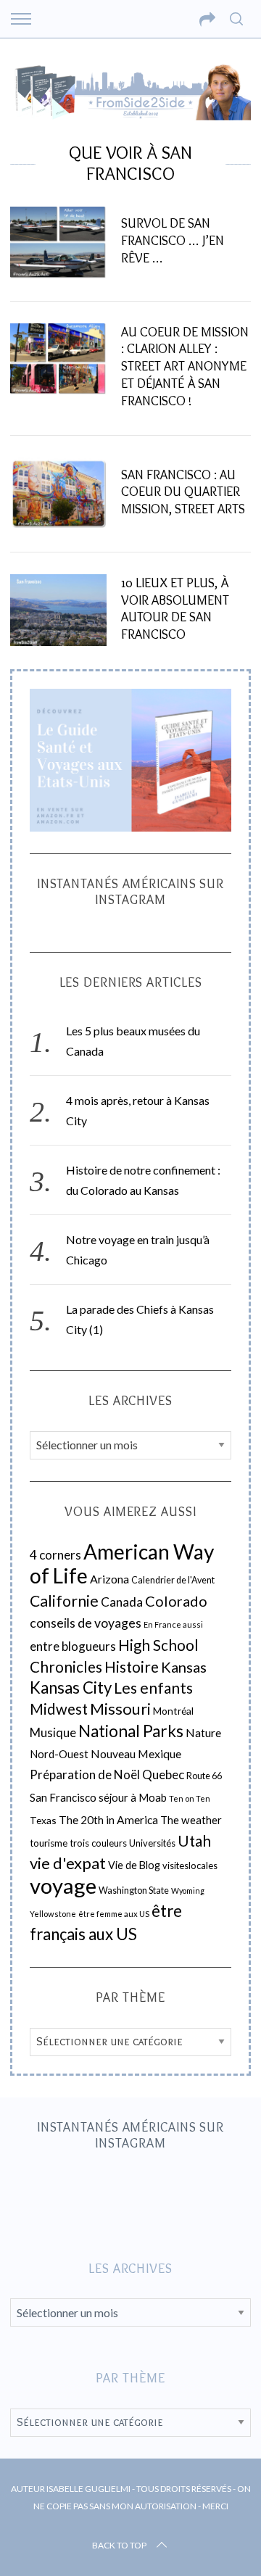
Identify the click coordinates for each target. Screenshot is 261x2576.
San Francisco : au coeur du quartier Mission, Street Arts (183, 492)
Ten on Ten (190, 1798)
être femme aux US (114, 1914)
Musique (53, 1733)
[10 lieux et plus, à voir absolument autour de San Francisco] (58, 610)
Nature (203, 1733)
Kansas (184, 1667)
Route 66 (204, 1776)
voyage (63, 1885)
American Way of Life (122, 1564)
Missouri (120, 1709)
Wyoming (188, 1890)
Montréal (173, 1711)
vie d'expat (68, 1863)
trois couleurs (98, 1843)
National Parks (131, 1731)
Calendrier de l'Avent (173, 1580)
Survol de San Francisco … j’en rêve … (173, 240)
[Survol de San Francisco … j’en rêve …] (58, 243)
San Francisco (63, 1797)
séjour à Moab (133, 1797)
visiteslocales (190, 1865)
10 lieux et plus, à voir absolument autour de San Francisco (175, 608)
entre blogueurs (73, 1646)
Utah (194, 1841)
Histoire (132, 1667)
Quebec (163, 1774)
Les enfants (153, 1687)
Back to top (119, 2545)
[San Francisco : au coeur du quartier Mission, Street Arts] (58, 493)
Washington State (134, 1890)
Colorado (176, 1601)
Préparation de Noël (85, 1774)
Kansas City (71, 1687)
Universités (152, 1843)
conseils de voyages (86, 1623)
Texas (43, 1820)
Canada (122, 1602)
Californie (64, 1601)
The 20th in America (108, 1820)
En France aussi (173, 1624)
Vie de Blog (134, 1865)
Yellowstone (53, 1914)
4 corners (55, 1555)
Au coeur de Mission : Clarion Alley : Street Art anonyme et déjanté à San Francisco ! (185, 366)
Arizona (109, 1579)
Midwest (59, 1709)
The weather (191, 1820)
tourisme (49, 1843)
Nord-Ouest (59, 1754)
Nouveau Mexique (136, 1754)
